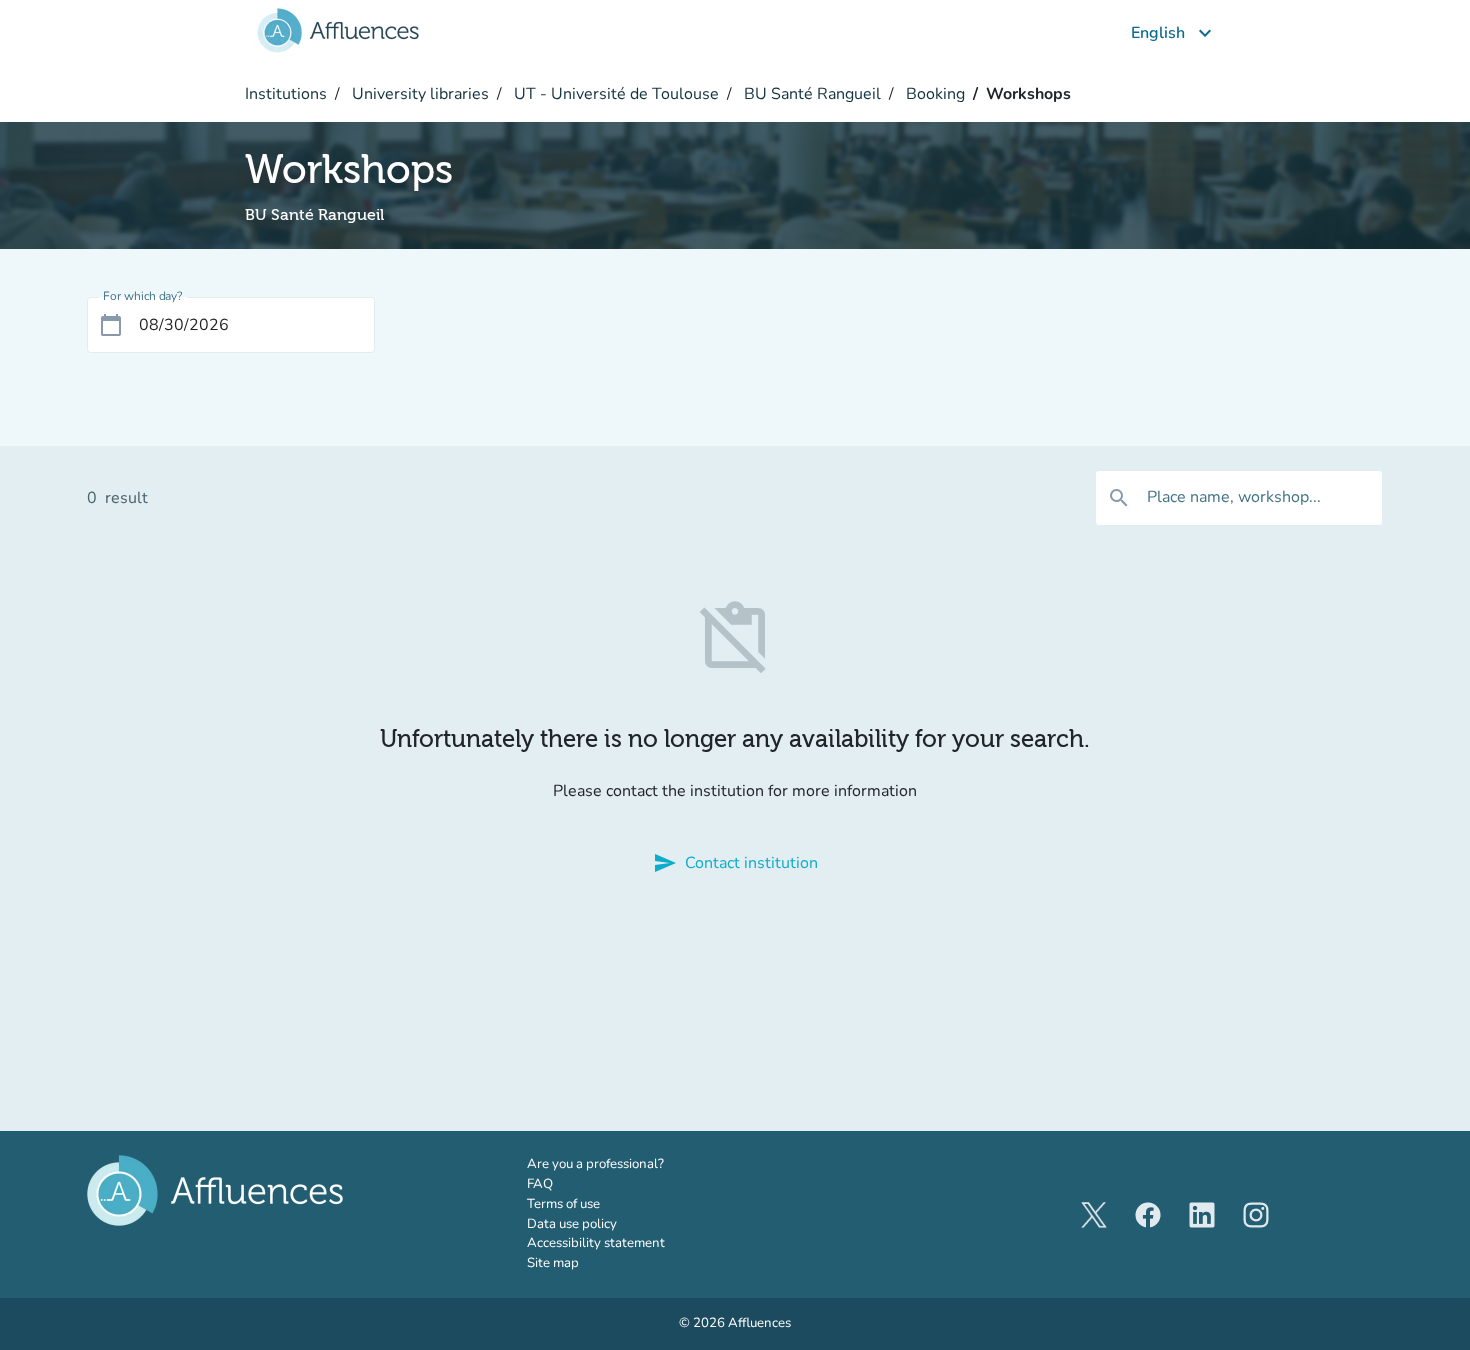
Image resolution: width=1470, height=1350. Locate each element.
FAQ (540, 1184)
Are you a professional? (623, 1164)
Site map (553, 1263)
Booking (933, 94)
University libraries (418, 94)
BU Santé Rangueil (810, 94)
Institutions (286, 94)
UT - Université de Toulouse (614, 94)
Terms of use (563, 1204)
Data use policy (572, 1224)
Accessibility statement (596, 1243)
